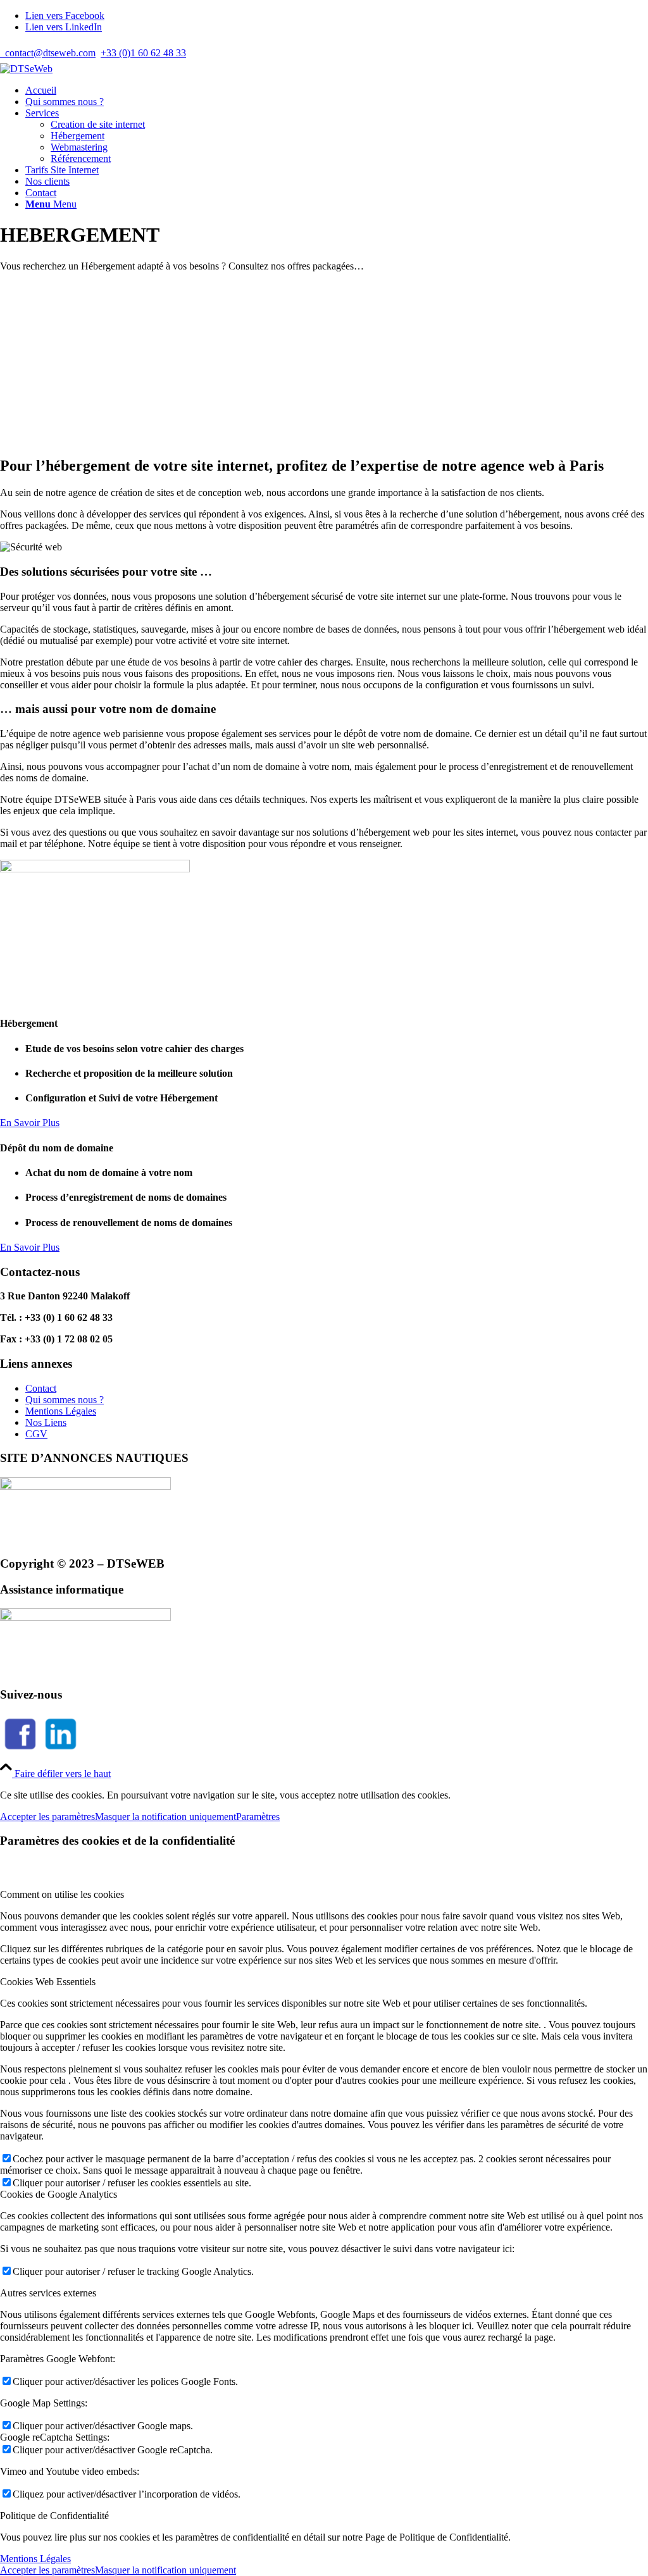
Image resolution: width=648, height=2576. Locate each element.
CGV (36, 1434)
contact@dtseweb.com (48, 53)
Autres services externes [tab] (48, 2293)
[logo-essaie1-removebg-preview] (26, 69)
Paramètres (258, 1817)
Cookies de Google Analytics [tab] (59, 2194)
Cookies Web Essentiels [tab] (48, 1982)
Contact (41, 1388)
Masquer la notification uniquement (165, 1817)
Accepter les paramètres (47, 1817)
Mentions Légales (61, 1411)
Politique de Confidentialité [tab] (54, 2516)
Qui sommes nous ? (65, 1400)
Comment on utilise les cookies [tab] (62, 1894)
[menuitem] (337, 90)
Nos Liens (46, 1422)
